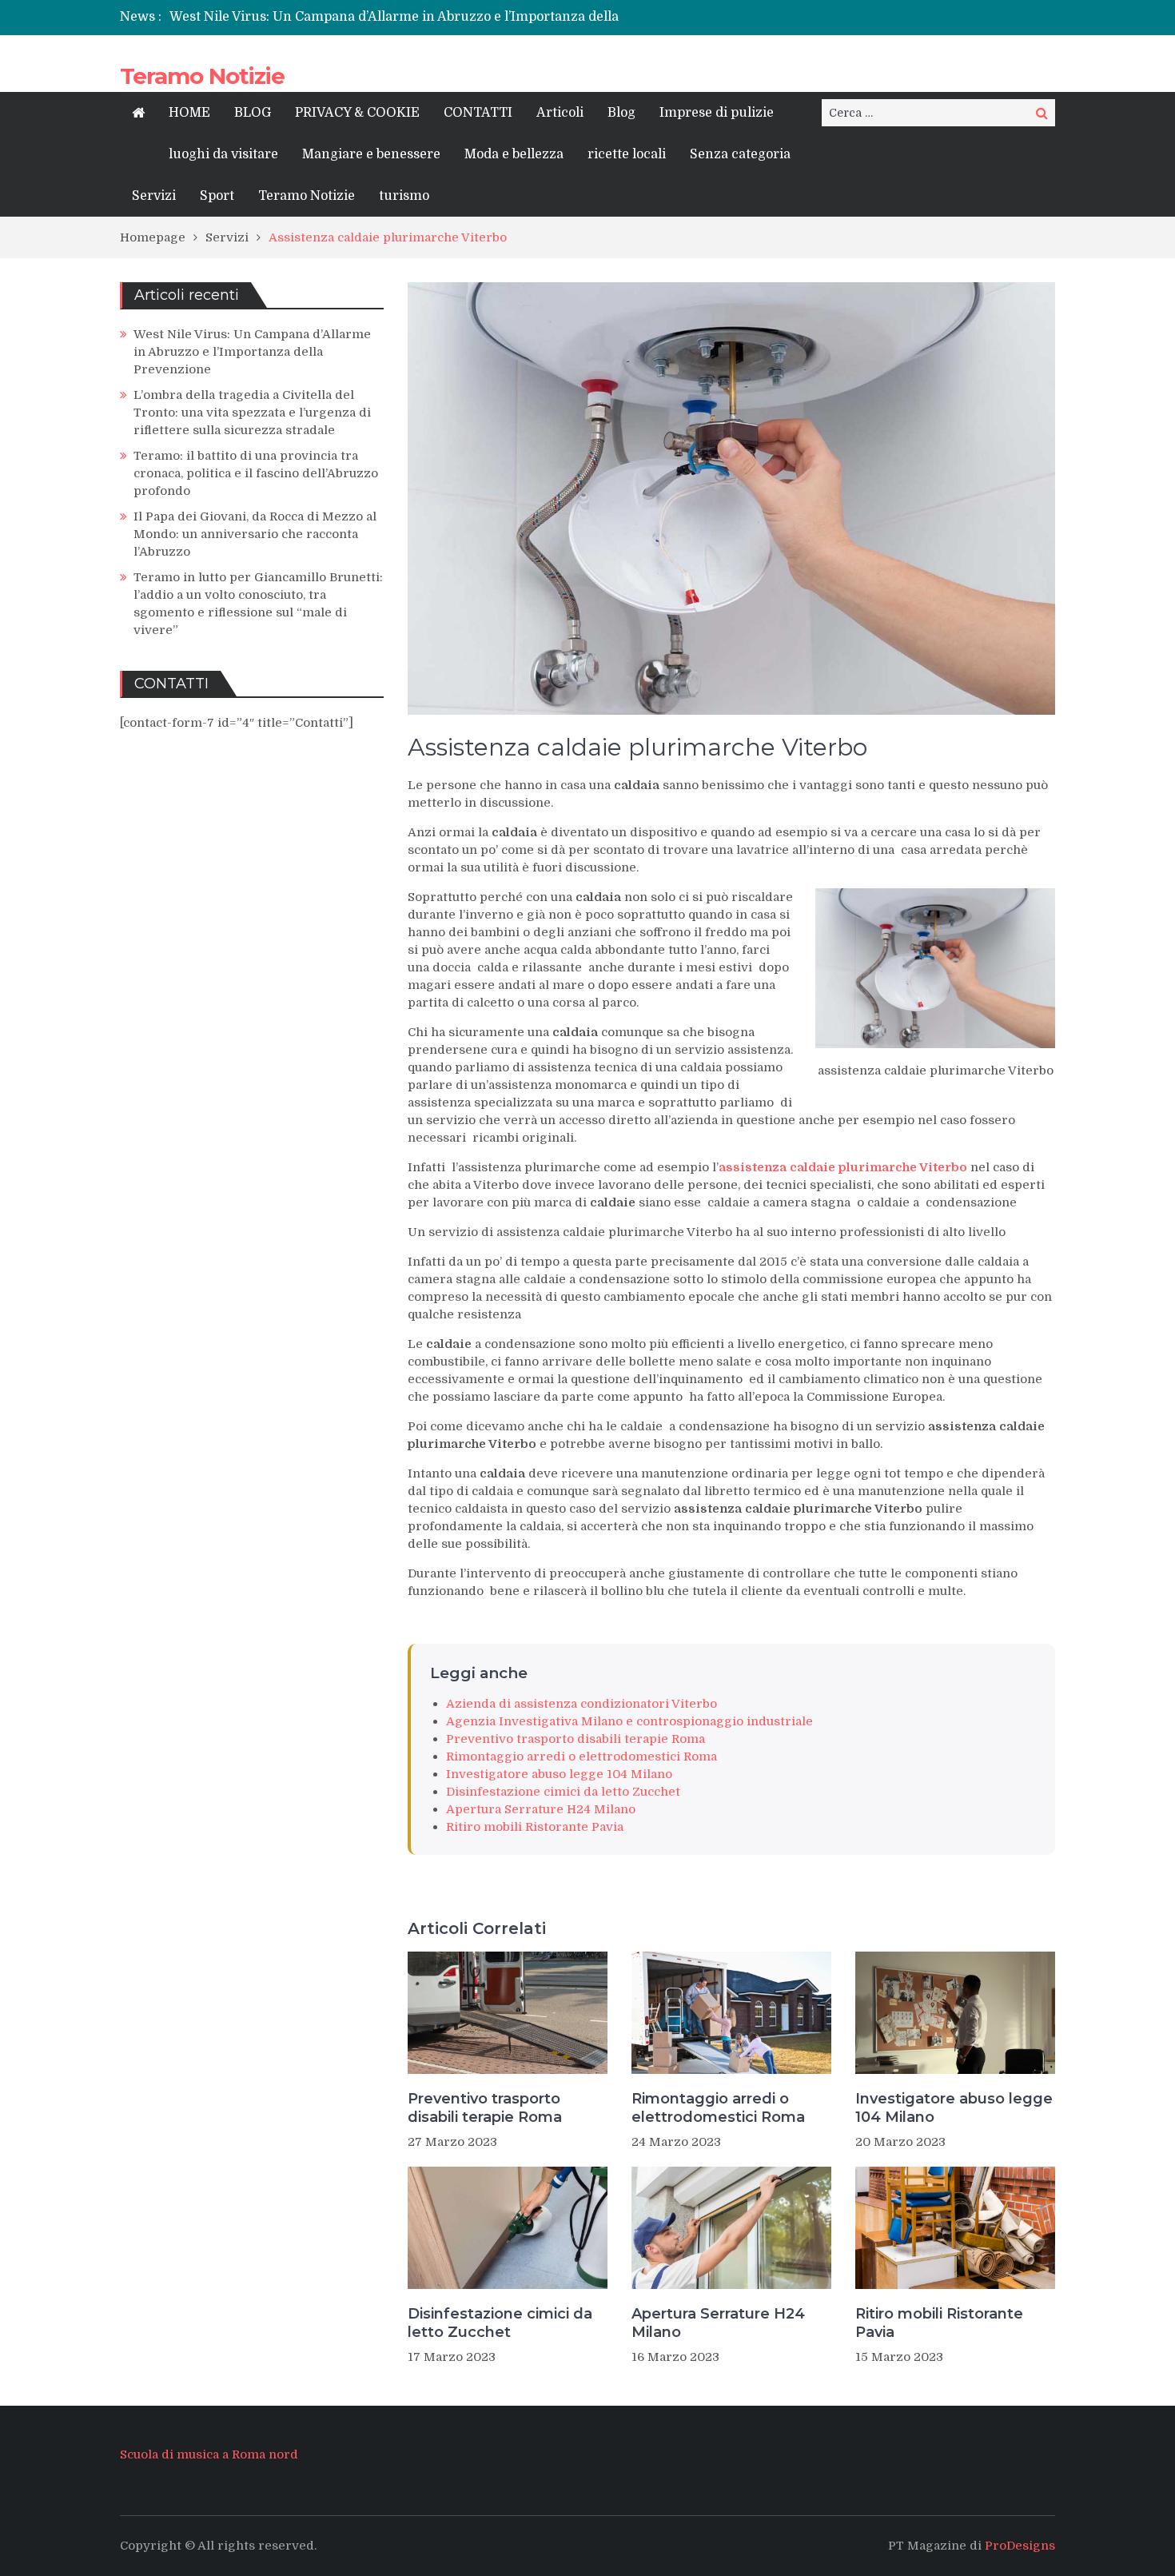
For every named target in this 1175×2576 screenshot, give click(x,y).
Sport (217, 196)
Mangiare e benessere (371, 154)
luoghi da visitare (223, 154)
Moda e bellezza (514, 154)
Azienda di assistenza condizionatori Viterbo (582, 1704)
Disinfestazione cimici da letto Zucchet (563, 1792)
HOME (189, 113)
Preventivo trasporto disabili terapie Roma (576, 1739)
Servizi (154, 196)
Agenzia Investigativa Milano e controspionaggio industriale (629, 1721)
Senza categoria (740, 154)
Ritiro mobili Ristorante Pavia (535, 1827)
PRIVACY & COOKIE (357, 113)
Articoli (560, 113)
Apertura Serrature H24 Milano (541, 1809)
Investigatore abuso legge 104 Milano (559, 1774)
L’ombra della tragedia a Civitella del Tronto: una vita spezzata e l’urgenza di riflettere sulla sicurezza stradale (252, 413)
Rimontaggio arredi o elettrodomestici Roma (582, 1757)
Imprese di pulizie (717, 113)
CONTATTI (478, 113)
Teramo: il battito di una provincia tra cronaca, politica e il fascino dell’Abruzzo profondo (256, 473)
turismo (404, 196)
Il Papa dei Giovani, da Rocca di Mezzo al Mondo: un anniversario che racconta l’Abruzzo (255, 534)
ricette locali (627, 154)
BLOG (253, 113)
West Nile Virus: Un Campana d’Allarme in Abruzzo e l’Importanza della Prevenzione (252, 352)
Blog (621, 113)
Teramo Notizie (202, 76)
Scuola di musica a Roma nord (209, 2454)
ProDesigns (1020, 2546)
